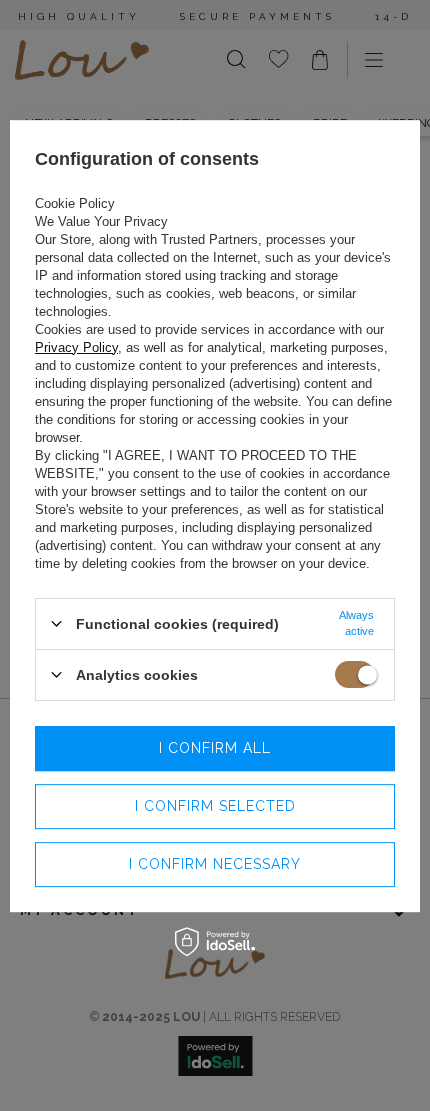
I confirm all (215, 748)
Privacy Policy (76, 347)
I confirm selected (215, 806)
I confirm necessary (215, 864)
